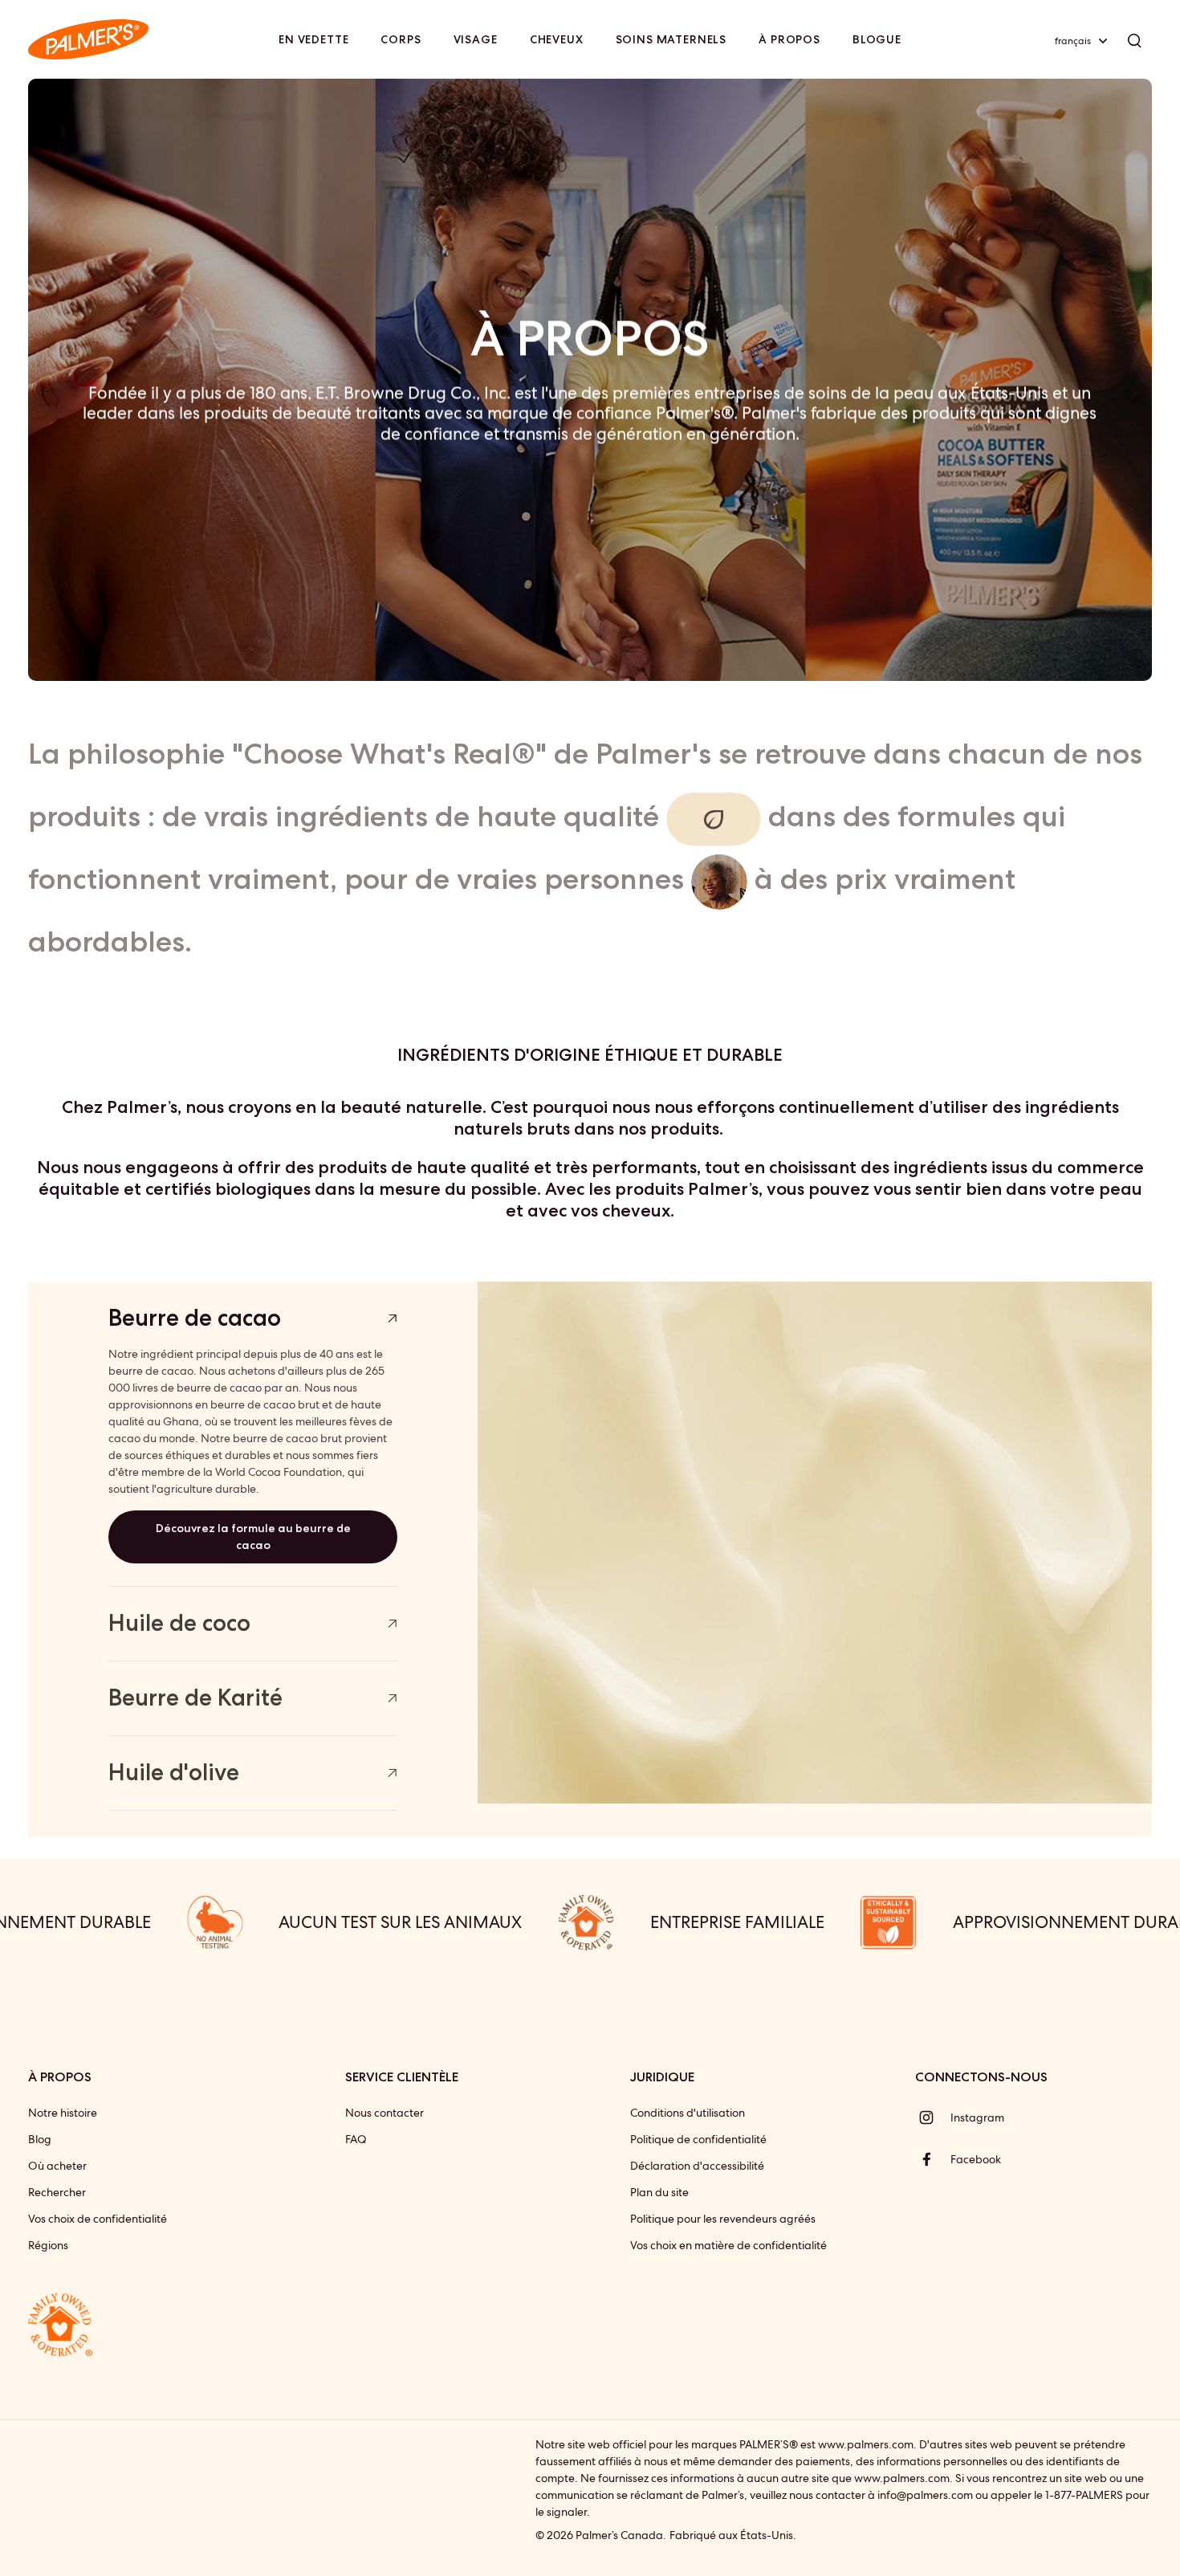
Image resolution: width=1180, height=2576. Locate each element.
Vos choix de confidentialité (98, 2219)
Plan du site (659, 2192)
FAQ (356, 2139)
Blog (40, 2139)
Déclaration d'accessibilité (697, 2166)
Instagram (977, 2117)
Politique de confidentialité (698, 2139)
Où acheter (57, 2166)
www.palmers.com (866, 2444)
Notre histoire (63, 2113)
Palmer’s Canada (619, 2535)
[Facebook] (933, 2159)
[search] (1134, 39)
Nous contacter (385, 2113)
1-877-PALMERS (1084, 2495)
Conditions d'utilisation (688, 2113)
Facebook (976, 2159)
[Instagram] (933, 2117)
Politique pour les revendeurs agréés (723, 2219)
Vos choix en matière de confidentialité (728, 2245)
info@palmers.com (925, 2495)
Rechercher (57, 2192)
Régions (48, 2245)
